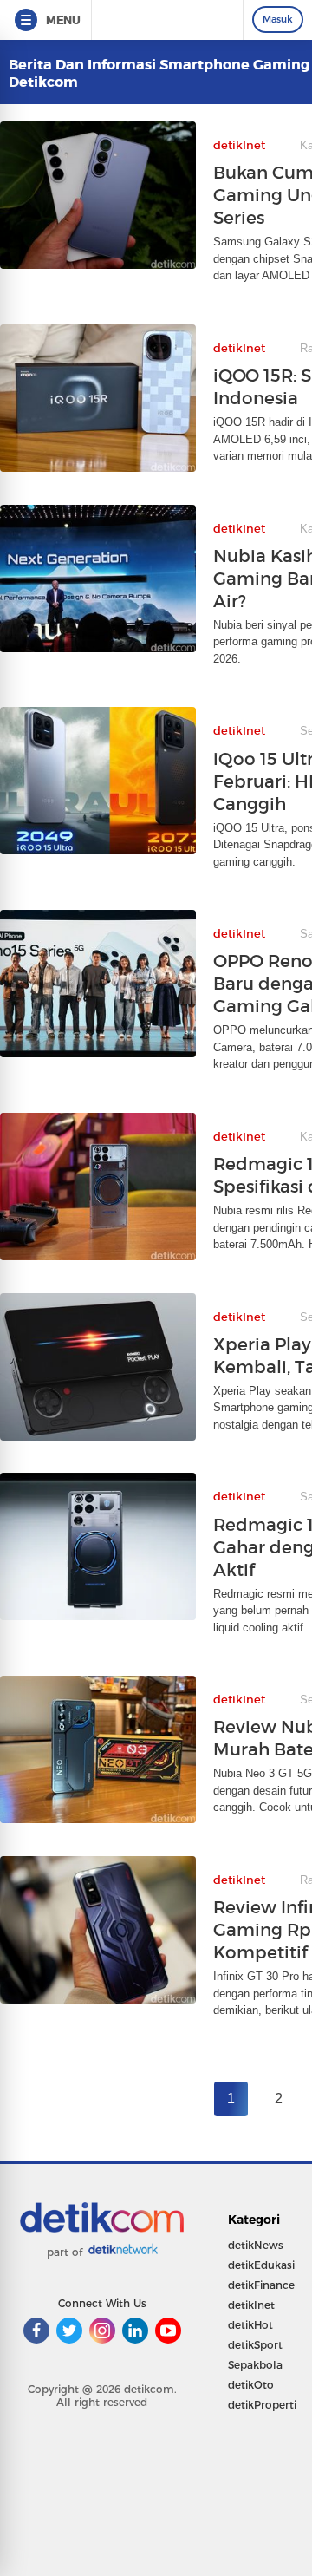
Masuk (278, 19)
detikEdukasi (261, 2265)
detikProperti (262, 2405)
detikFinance (261, 2285)
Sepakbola (255, 2365)
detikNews (256, 2245)
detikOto (251, 2385)
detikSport (255, 2345)
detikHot (250, 2325)
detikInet (251, 2305)
